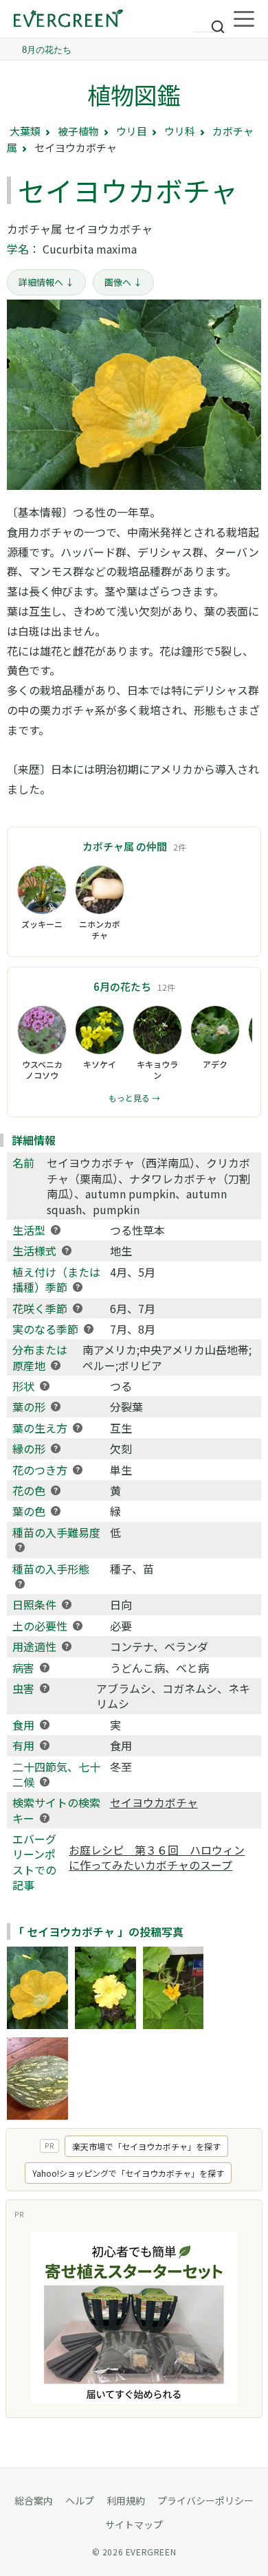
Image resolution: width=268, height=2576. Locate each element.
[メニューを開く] (244, 19)
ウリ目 (132, 131)
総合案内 (34, 2500)
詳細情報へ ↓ (46, 282)
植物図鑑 (134, 94)
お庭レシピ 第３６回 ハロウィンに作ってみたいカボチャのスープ (157, 1857)
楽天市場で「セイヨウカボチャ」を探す (146, 2146)
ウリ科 (180, 131)
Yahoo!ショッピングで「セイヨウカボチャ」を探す (128, 2173)
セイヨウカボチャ (154, 1802)
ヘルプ (80, 2500)
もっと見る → (134, 1098)
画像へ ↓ (123, 282)
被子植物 (78, 131)
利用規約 (126, 2500)
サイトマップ (134, 2524)
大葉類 (25, 131)
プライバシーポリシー (205, 2500)
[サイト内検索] (210, 21)
